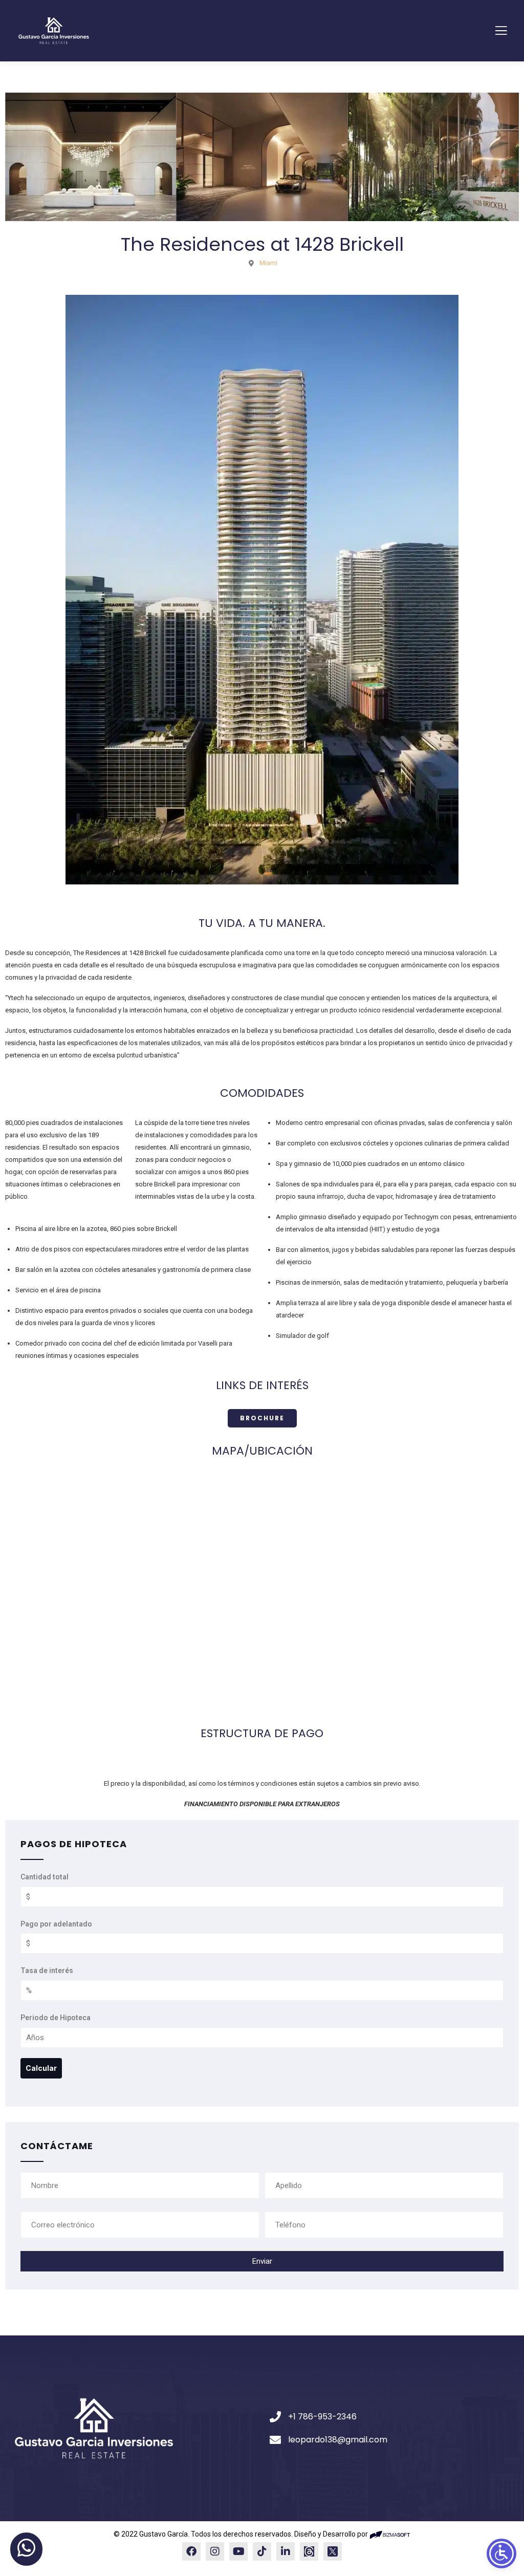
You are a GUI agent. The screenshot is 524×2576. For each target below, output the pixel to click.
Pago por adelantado (56, 1924)
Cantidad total (45, 1877)
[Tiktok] (262, 2551)
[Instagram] (215, 2551)
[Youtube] (238, 2551)
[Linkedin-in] (286, 2551)
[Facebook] (191, 2551)
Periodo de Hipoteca (56, 2018)
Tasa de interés (47, 1971)
